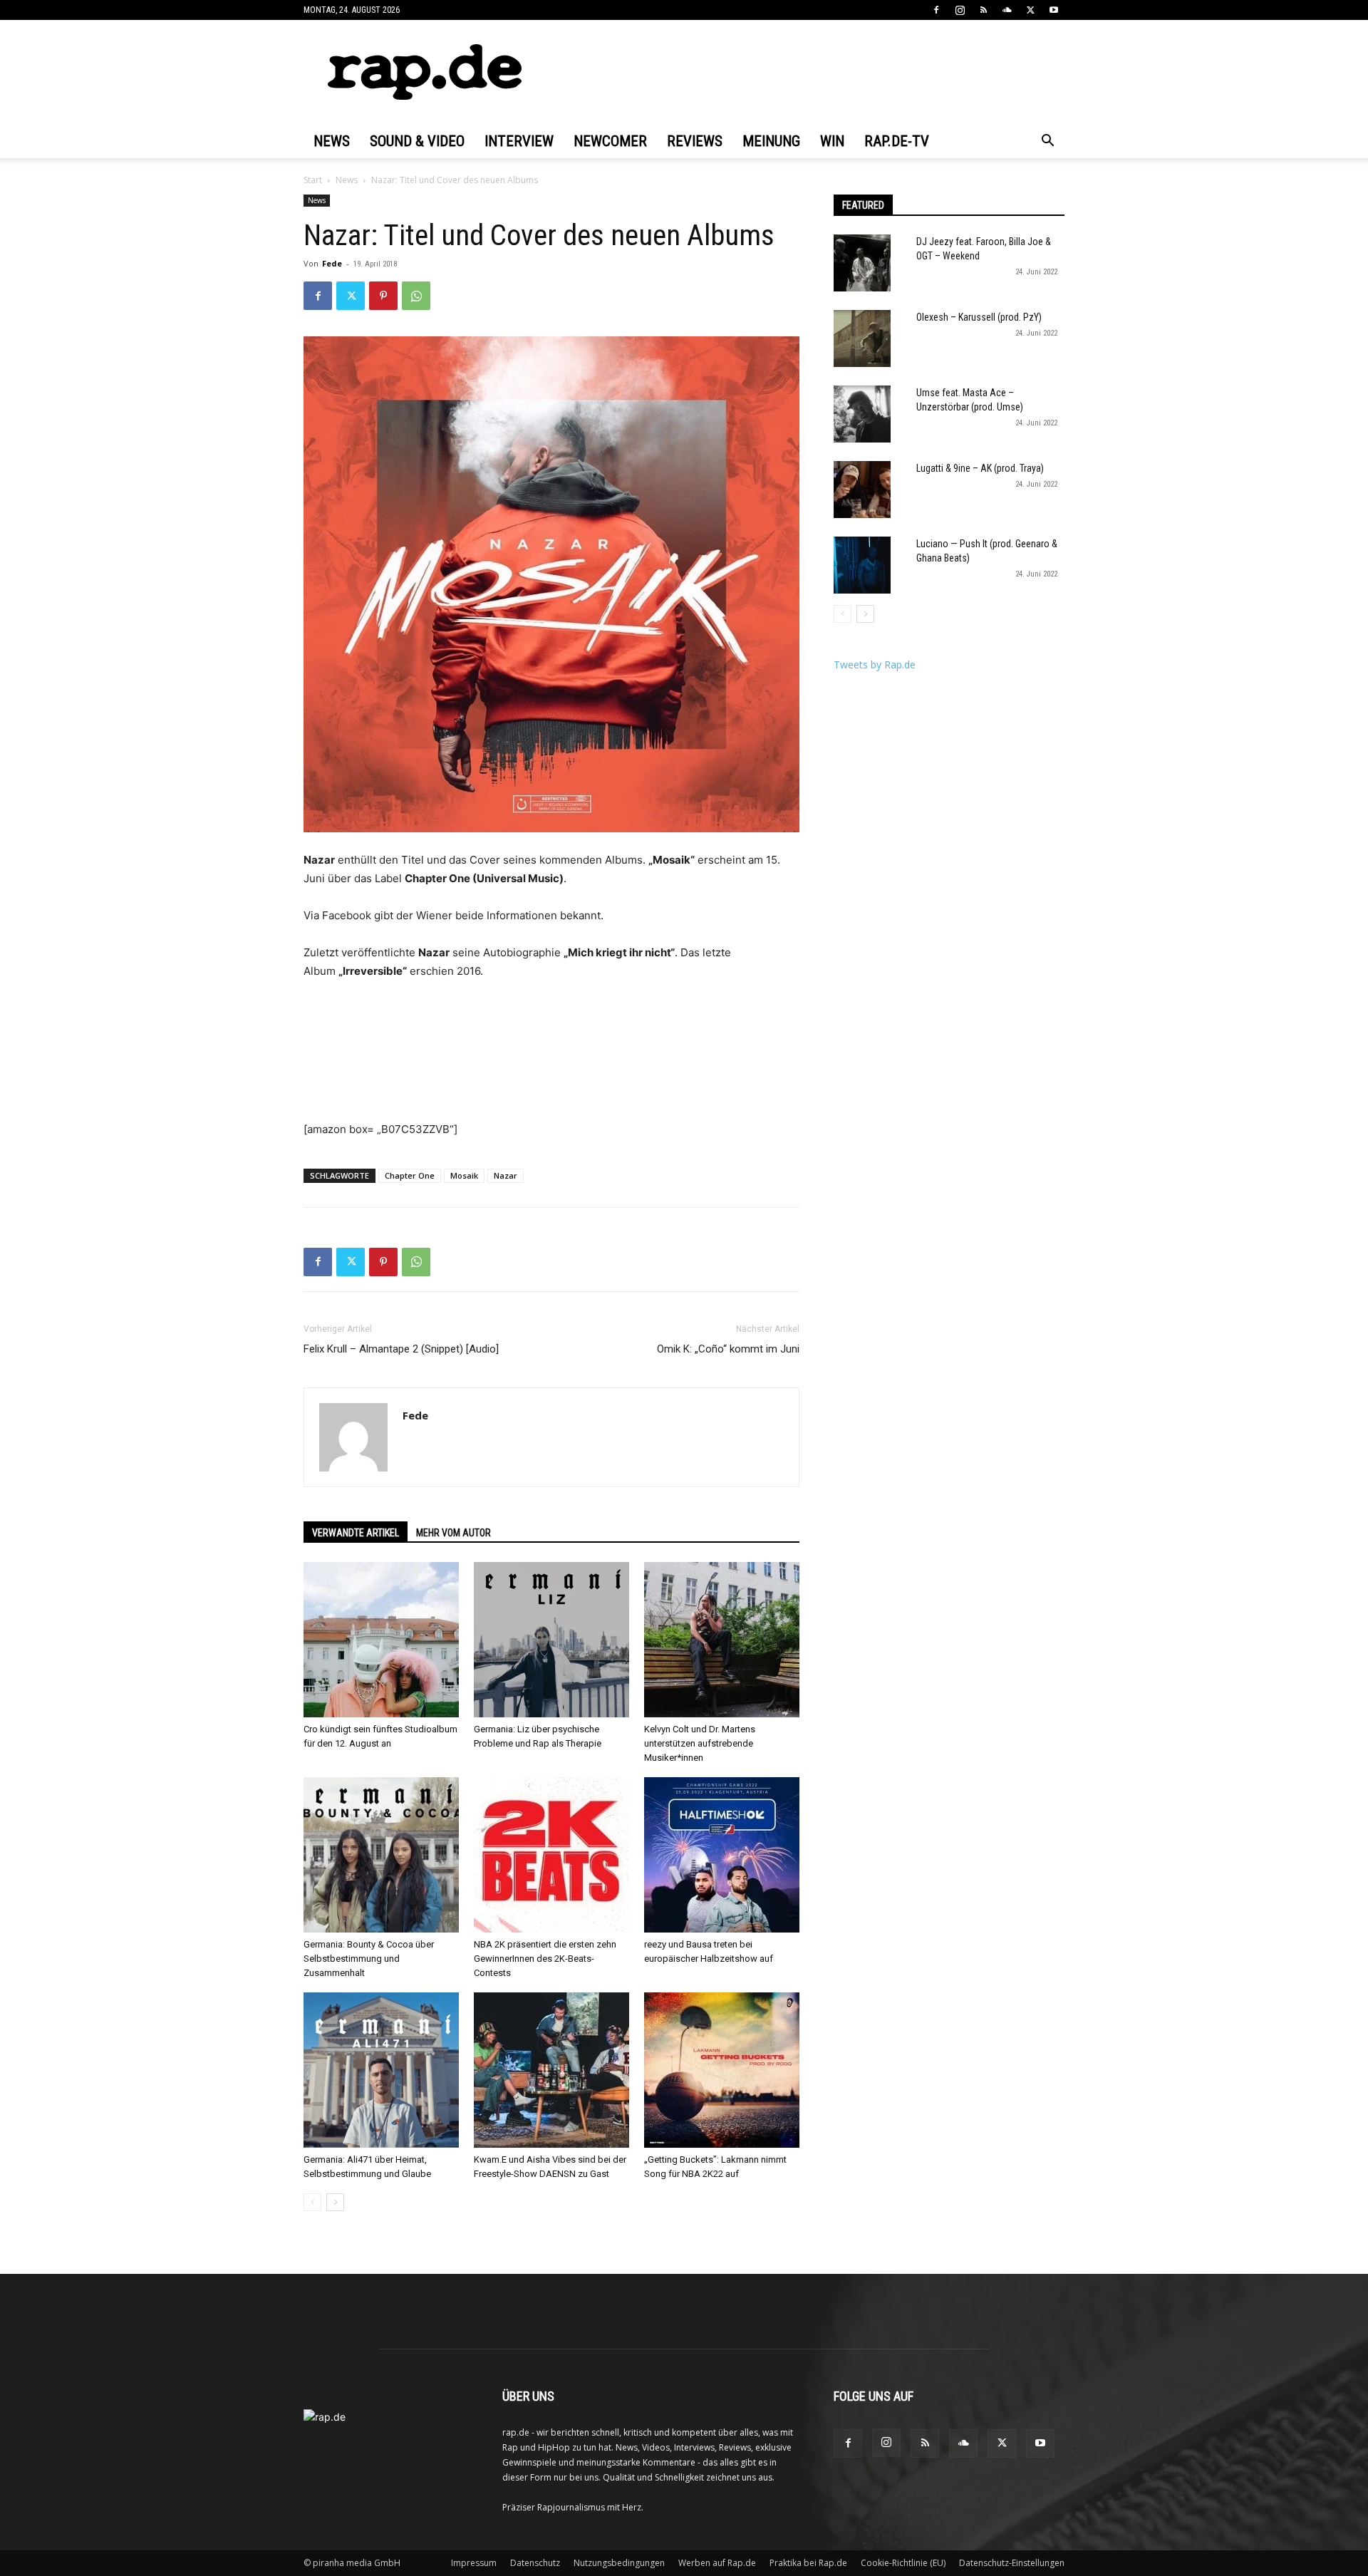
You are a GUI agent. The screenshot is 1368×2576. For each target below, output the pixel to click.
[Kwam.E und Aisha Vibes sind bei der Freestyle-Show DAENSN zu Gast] (551, 2070)
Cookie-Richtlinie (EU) (903, 2563)
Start (313, 180)
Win (832, 141)
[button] (1047, 142)
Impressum (474, 2563)
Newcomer (610, 141)
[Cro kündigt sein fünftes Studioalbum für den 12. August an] (381, 1640)
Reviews (695, 141)
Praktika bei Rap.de (808, 2563)
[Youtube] (1054, 10)
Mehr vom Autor (454, 1533)
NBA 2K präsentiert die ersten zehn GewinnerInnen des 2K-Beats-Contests (545, 1959)
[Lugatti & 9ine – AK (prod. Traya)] (862, 490)
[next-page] (335, 2202)
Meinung (771, 141)
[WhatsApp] (416, 296)
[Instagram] (960, 10)
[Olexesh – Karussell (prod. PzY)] (862, 338)
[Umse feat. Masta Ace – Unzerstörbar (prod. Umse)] (862, 414)
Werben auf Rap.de (717, 2563)
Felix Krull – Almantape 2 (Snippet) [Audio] (401, 1349)
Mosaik (464, 1175)
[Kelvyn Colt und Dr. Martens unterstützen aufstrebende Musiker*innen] (722, 1640)
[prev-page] (312, 2202)
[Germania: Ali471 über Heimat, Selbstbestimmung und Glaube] (381, 2070)
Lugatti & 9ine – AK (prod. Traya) (980, 468)
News (332, 141)
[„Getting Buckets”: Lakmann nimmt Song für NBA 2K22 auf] (722, 2070)
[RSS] (983, 10)
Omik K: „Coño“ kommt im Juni (728, 1349)
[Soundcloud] (1007, 10)
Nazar (506, 1175)
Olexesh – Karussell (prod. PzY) (979, 317)
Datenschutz (535, 2563)
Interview (519, 141)
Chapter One (410, 1175)
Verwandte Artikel (356, 1533)
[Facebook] (936, 10)
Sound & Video (417, 141)
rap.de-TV (897, 141)
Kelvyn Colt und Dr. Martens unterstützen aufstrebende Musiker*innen (700, 1743)
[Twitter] (1030, 10)
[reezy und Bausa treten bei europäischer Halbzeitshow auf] (722, 1855)
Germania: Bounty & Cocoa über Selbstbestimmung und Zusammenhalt (369, 1959)
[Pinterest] (383, 296)
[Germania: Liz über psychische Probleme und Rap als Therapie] (551, 1640)
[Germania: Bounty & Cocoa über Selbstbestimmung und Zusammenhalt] (381, 1855)
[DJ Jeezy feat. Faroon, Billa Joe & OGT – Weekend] (862, 263)
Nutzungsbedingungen (619, 2563)
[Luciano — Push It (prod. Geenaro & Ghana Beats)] (862, 565)
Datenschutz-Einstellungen (1012, 2563)
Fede (332, 263)
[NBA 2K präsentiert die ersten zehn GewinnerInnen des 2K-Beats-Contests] (551, 1855)
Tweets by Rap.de (875, 664)
